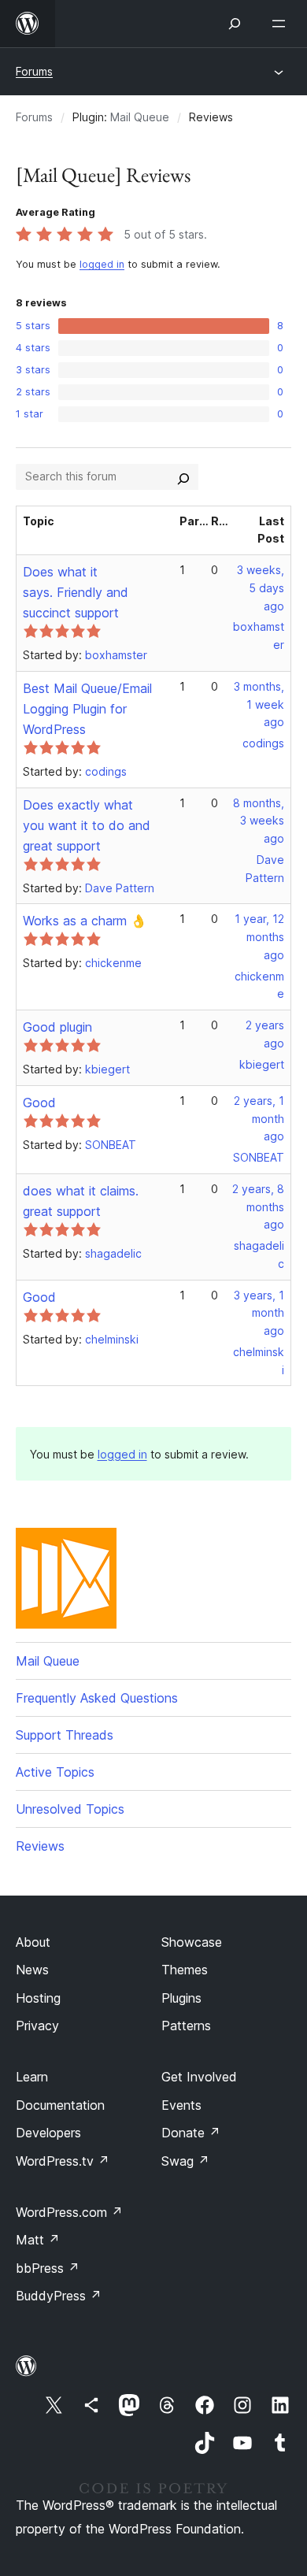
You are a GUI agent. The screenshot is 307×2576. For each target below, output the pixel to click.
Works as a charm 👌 (85, 921)
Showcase (192, 1942)
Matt (38, 2240)
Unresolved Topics (70, 1809)
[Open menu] (282, 24)
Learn (32, 2077)
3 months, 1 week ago (259, 704)
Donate (191, 2133)
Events (181, 2105)
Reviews (40, 1846)
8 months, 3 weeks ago (259, 821)
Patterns (186, 2026)
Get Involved (199, 2077)
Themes (185, 1970)
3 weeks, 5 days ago (261, 588)
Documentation (60, 2105)
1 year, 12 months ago (259, 937)
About (33, 1942)
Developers (48, 2133)
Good (39, 1103)
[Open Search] (235, 24)
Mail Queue (140, 117)
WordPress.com (69, 2212)
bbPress (48, 2268)
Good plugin (57, 1027)
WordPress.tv (63, 2161)
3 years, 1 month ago (259, 1313)
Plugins (181, 1998)
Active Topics (55, 1772)
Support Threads (65, 1735)
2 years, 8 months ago (258, 1207)
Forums (34, 71)
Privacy (37, 2026)
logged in (102, 264)
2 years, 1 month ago (259, 1119)
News (32, 1970)
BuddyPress (59, 2296)
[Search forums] (183, 476)
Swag (185, 2161)
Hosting (38, 1998)
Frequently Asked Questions (97, 1698)
